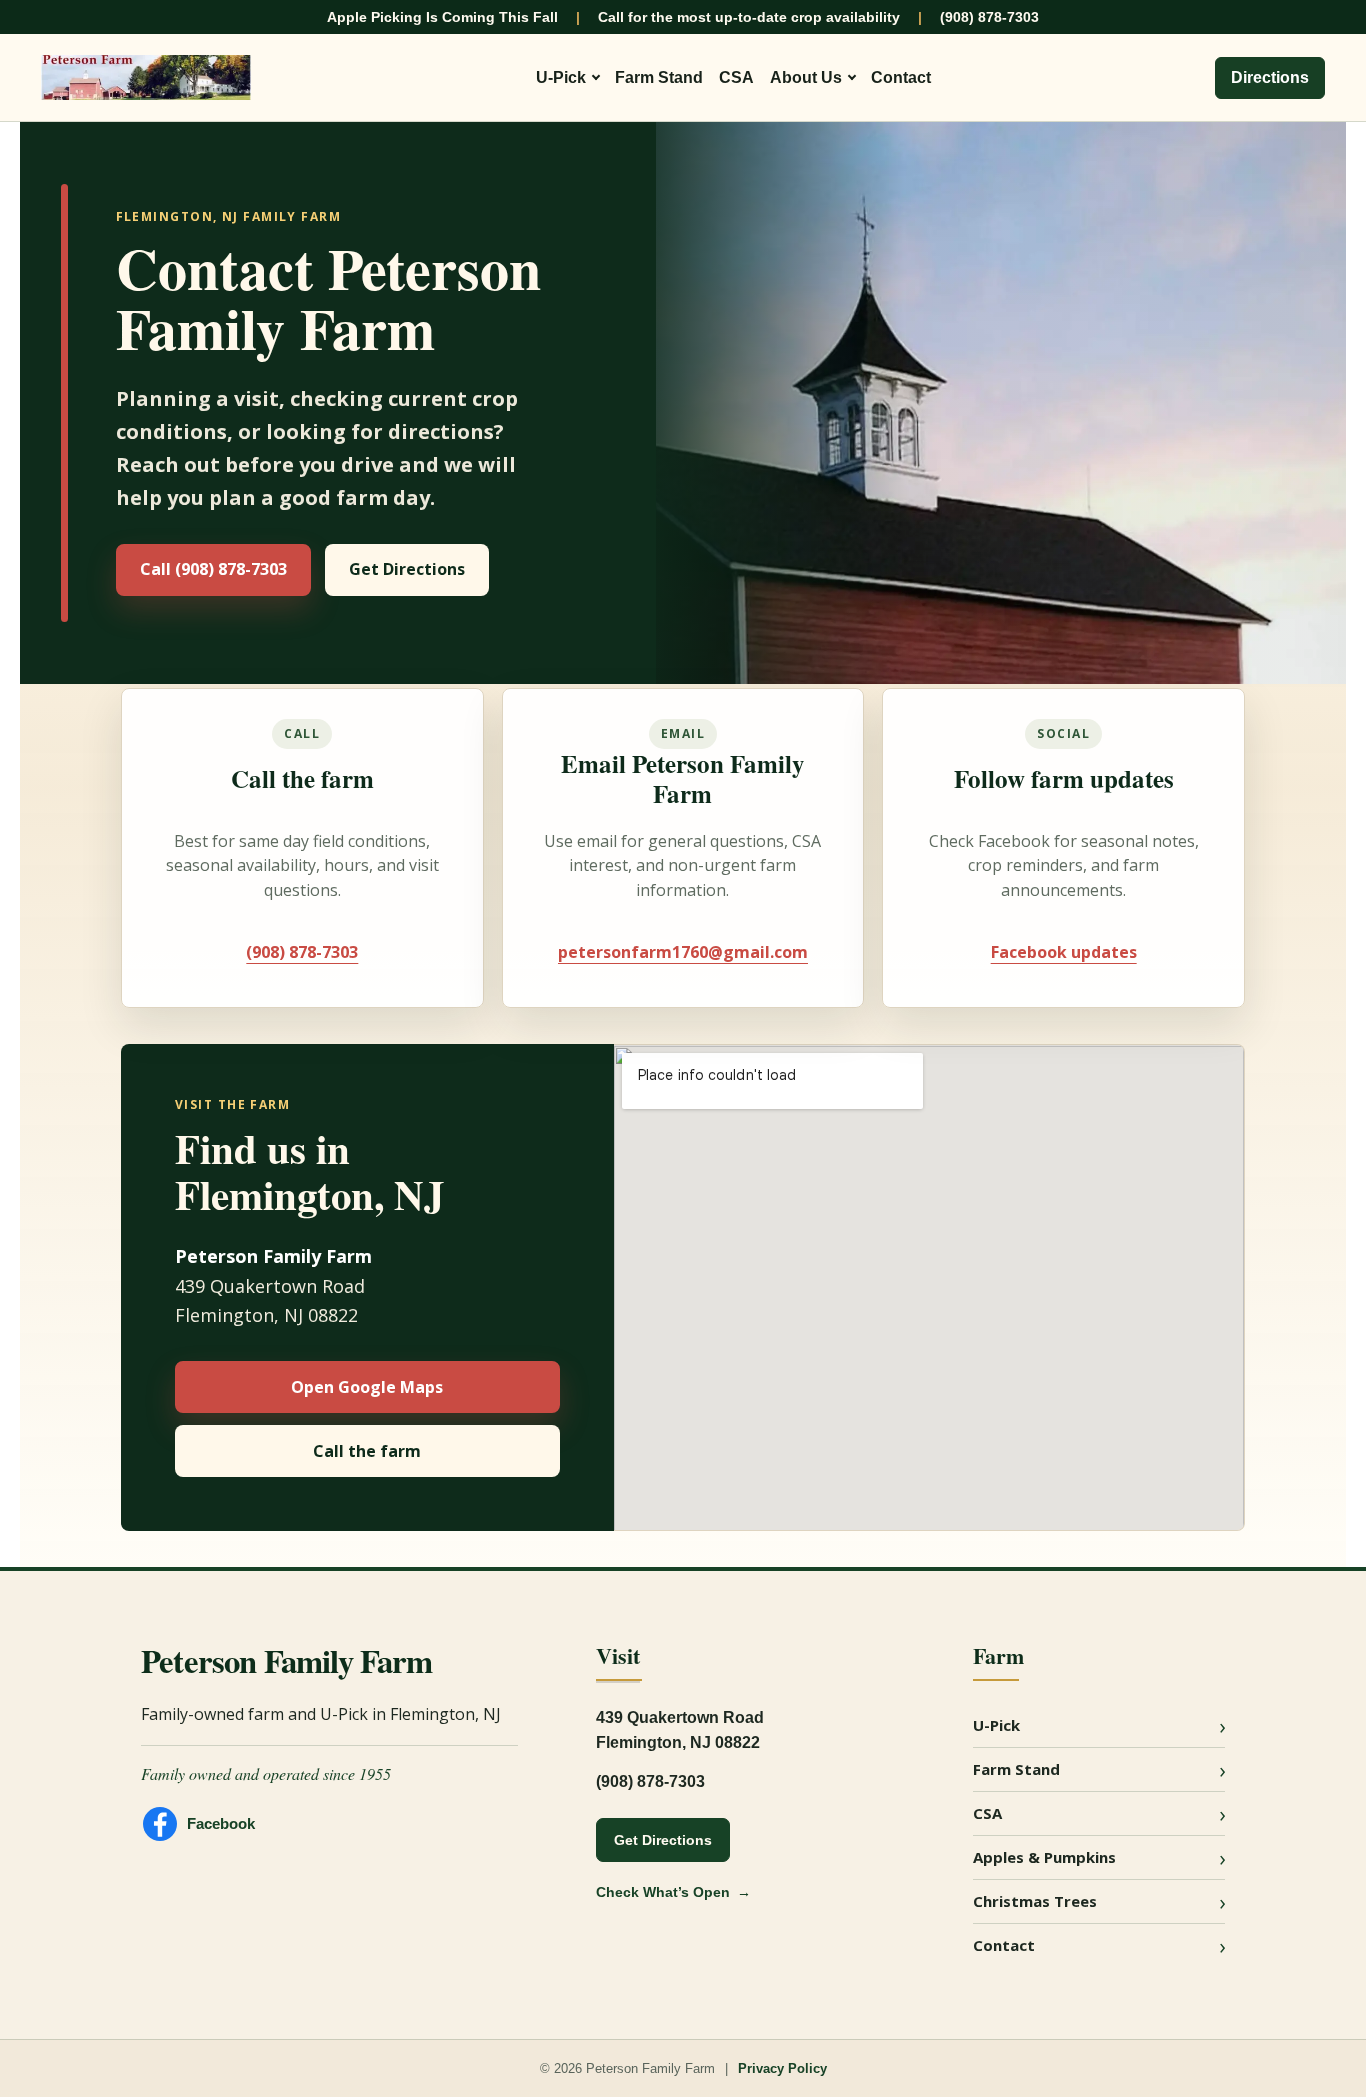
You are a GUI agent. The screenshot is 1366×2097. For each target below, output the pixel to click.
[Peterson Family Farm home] (146, 77)
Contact (901, 77)
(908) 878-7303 (989, 17)
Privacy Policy (782, 2068)
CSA (736, 77)
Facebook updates (1064, 952)
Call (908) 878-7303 (213, 569)
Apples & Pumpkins (1044, 1857)
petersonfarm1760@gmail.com (683, 952)
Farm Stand (659, 77)
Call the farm (367, 1451)
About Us (806, 77)
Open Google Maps (367, 1387)
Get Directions (407, 569)
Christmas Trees (1035, 1901)
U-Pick (561, 77)
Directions (1270, 77)
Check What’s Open (663, 1892)
